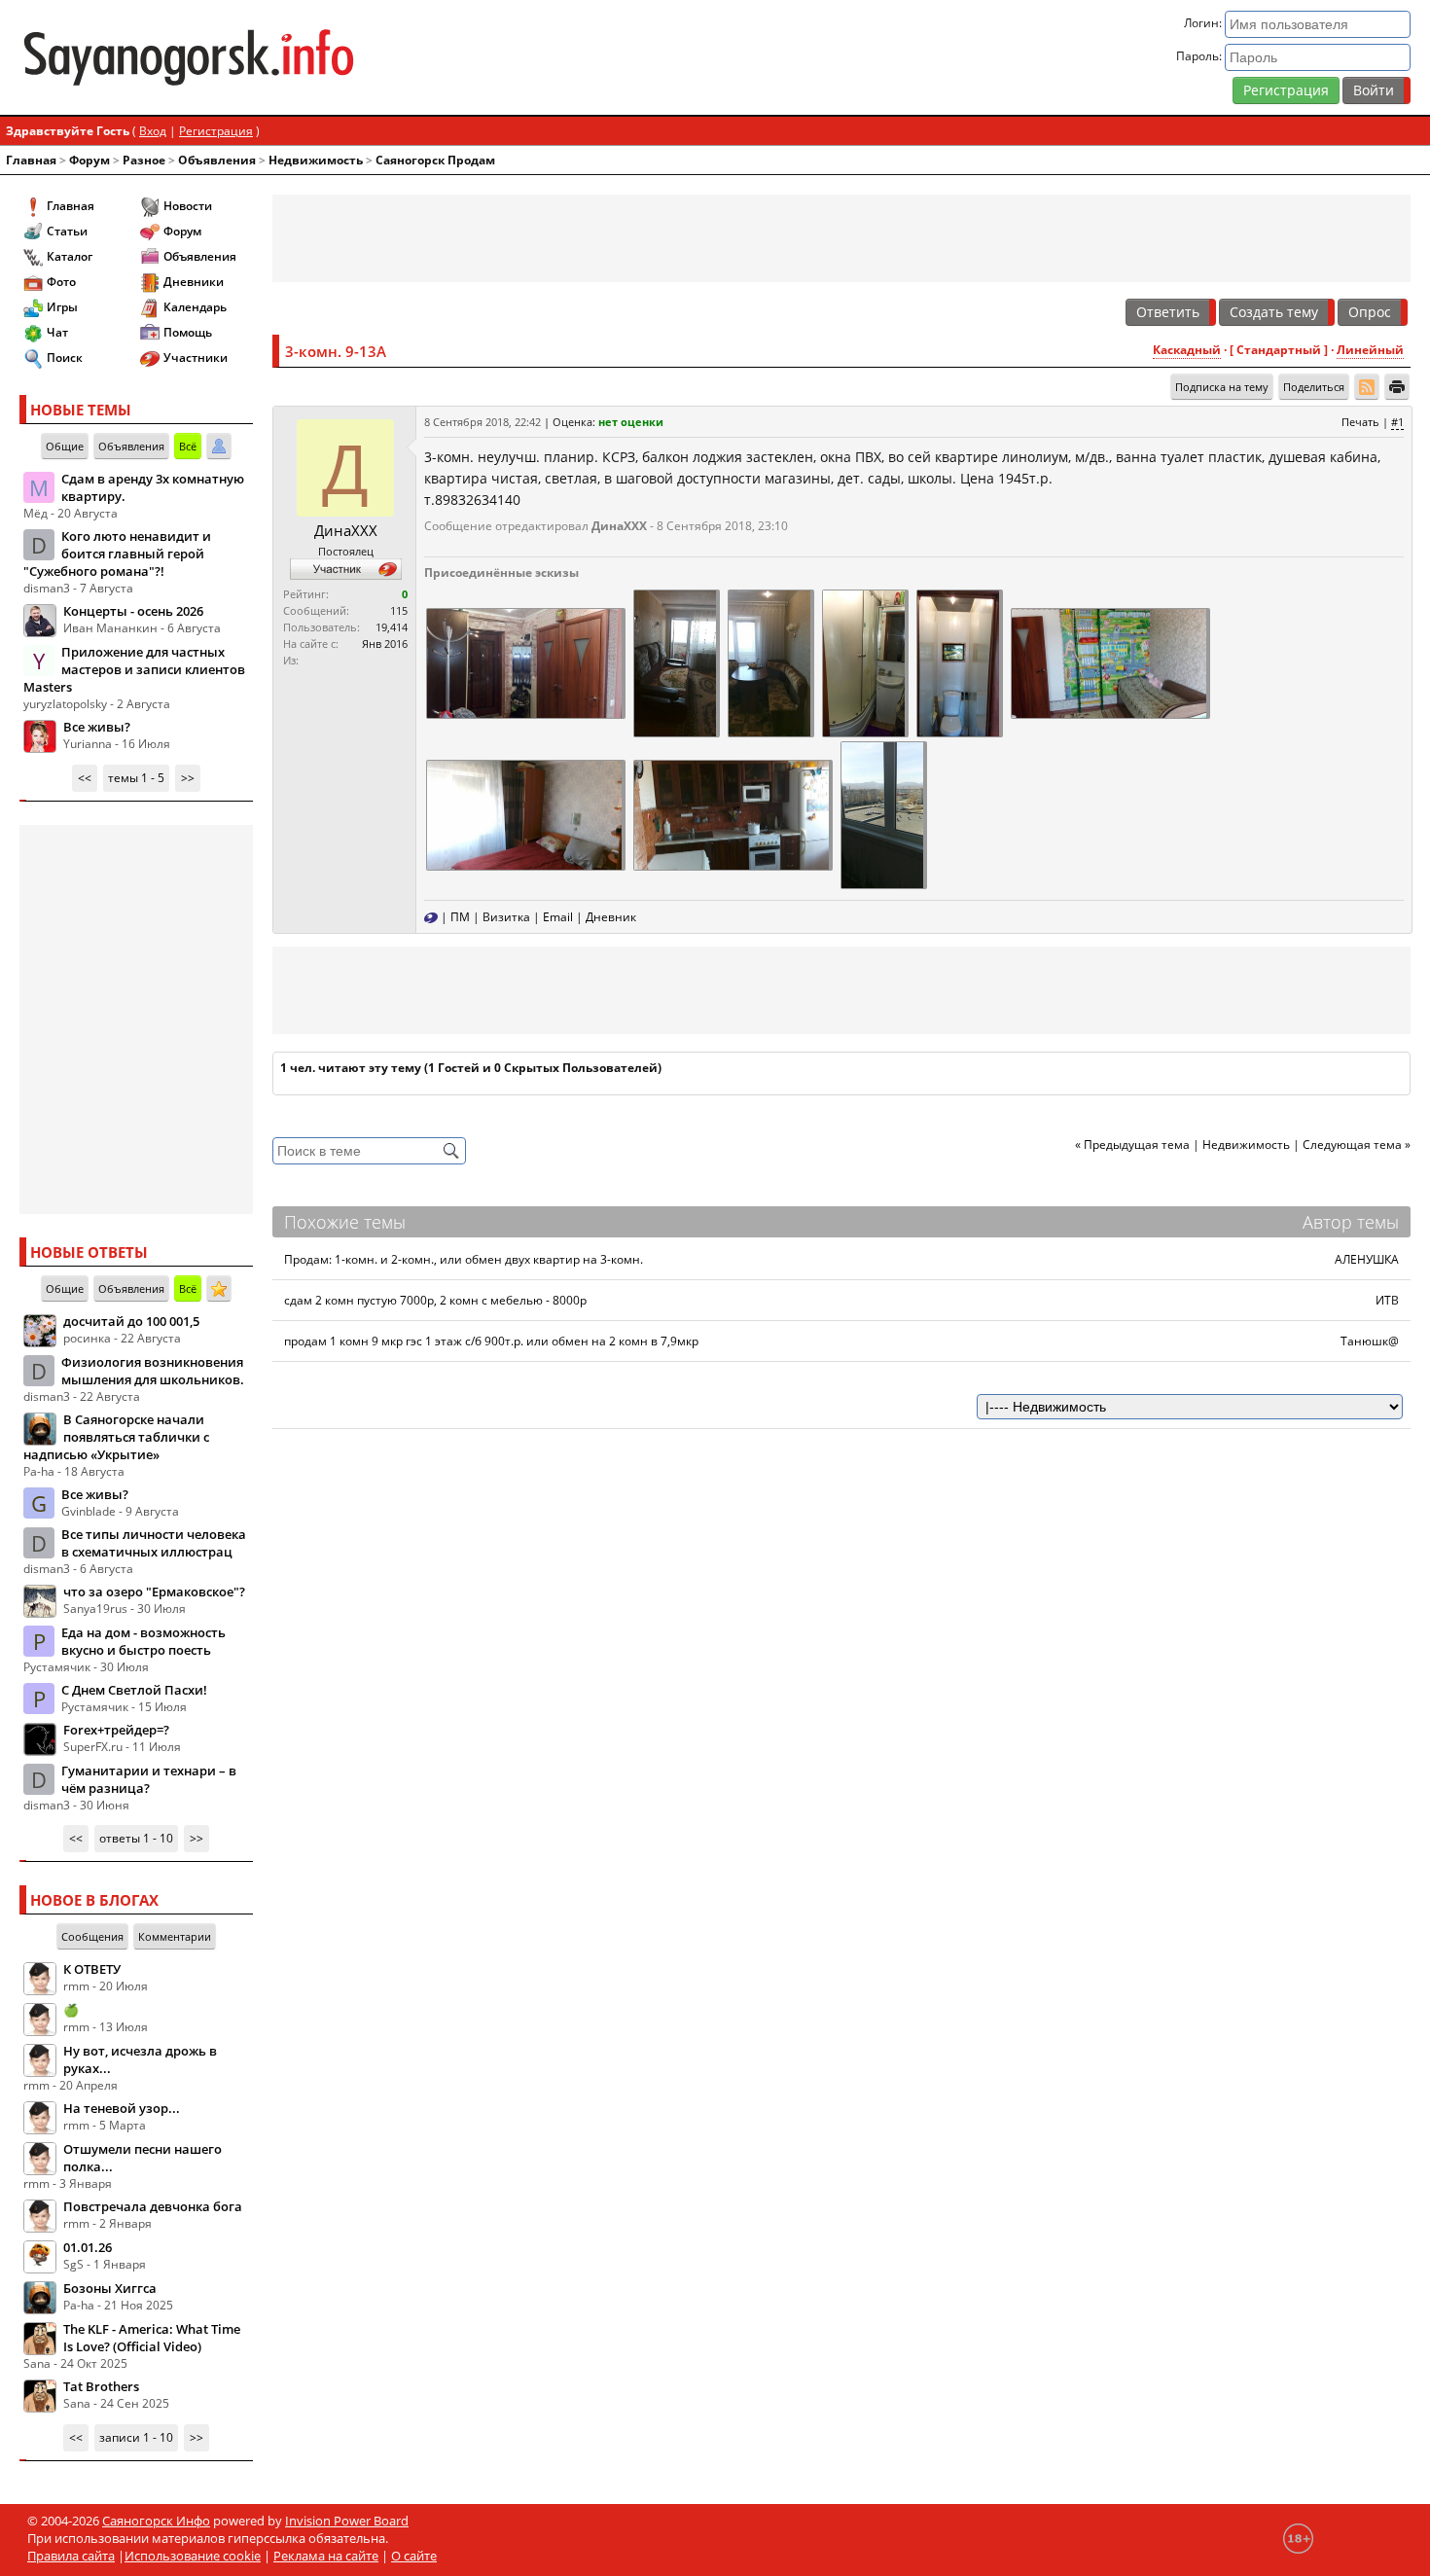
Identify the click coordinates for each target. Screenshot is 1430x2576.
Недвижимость (316, 160)
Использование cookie (193, 2556)
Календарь (195, 307)
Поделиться (1314, 387)
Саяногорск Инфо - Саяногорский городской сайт (248, 57)
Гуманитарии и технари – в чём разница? (149, 1779)
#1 (1397, 422)
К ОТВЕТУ (92, 1969)
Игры (62, 307)
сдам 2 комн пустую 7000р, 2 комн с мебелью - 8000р (435, 1300)
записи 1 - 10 (136, 2437)
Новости (188, 206)
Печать (1360, 422)
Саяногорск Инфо (156, 2521)
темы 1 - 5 (136, 778)
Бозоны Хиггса (110, 2288)
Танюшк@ (1370, 1341)
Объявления (217, 160)
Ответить (1168, 312)
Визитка (506, 917)
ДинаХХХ (346, 530)
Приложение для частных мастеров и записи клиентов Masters (134, 669)
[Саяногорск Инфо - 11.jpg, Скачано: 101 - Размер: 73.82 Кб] (882, 814)
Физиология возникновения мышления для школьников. (153, 1371)
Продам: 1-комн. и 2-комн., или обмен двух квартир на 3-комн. (464, 1259)
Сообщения (92, 1936)
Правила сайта (71, 2556)
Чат (57, 332)
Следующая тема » (1357, 1145)
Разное (144, 160)
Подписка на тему (1222, 387)
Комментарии (175, 1936)
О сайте (414, 2556)
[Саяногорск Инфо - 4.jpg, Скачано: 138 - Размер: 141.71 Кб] (1109, 662)
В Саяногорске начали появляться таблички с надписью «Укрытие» (116, 1437)
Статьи (67, 231)
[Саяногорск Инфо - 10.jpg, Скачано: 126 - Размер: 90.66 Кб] (675, 662)
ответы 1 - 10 (136, 1838)
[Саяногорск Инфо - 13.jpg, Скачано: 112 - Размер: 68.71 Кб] (524, 814)
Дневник (611, 917)
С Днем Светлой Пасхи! (134, 1690)
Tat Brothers (101, 2386)
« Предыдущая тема (1132, 1145)
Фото (61, 282)
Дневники (194, 282)
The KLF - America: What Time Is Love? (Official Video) (152, 2338)
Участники (196, 358)
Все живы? (97, 727)
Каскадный (1187, 350)
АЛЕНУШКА (1367, 1259)
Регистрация (1286, 90)
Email (558, 917)
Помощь (188, 332)
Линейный (1370, 350)
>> (188, 778)
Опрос (1370, 312)
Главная (31, 160)
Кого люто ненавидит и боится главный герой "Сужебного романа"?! (117, 554)
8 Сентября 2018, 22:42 (483, 422)
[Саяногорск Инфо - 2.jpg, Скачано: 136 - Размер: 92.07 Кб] (732, 814)
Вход (153, 131)
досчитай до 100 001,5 (131, 1321)
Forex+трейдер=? (116, 1730)
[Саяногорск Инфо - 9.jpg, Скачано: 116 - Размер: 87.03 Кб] (864, 662)
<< (85, 778)
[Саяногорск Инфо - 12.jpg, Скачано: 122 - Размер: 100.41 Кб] (769, 662)
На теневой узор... (122, 2108)
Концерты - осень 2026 (133, 611)
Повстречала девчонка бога (153, 2206)
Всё (188, 446)
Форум (89, 160)
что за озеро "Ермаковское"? (154, 1592)
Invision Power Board (347, 2521)
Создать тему (1274, 312)
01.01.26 (88, 2247)
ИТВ (1387, 1300)
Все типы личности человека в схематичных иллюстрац (154, 1543)
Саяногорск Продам (435, 160)
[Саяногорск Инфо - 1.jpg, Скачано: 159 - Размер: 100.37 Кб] (958, 662)
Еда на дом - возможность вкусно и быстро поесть (143, 1641)
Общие (65, 446)
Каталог (70, 256)
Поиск (65, 358)
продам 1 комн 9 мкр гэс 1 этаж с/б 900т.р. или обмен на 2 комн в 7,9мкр (491, 1341)
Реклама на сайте (326, 2556)
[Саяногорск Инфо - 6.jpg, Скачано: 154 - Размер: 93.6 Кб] (524, 662)
